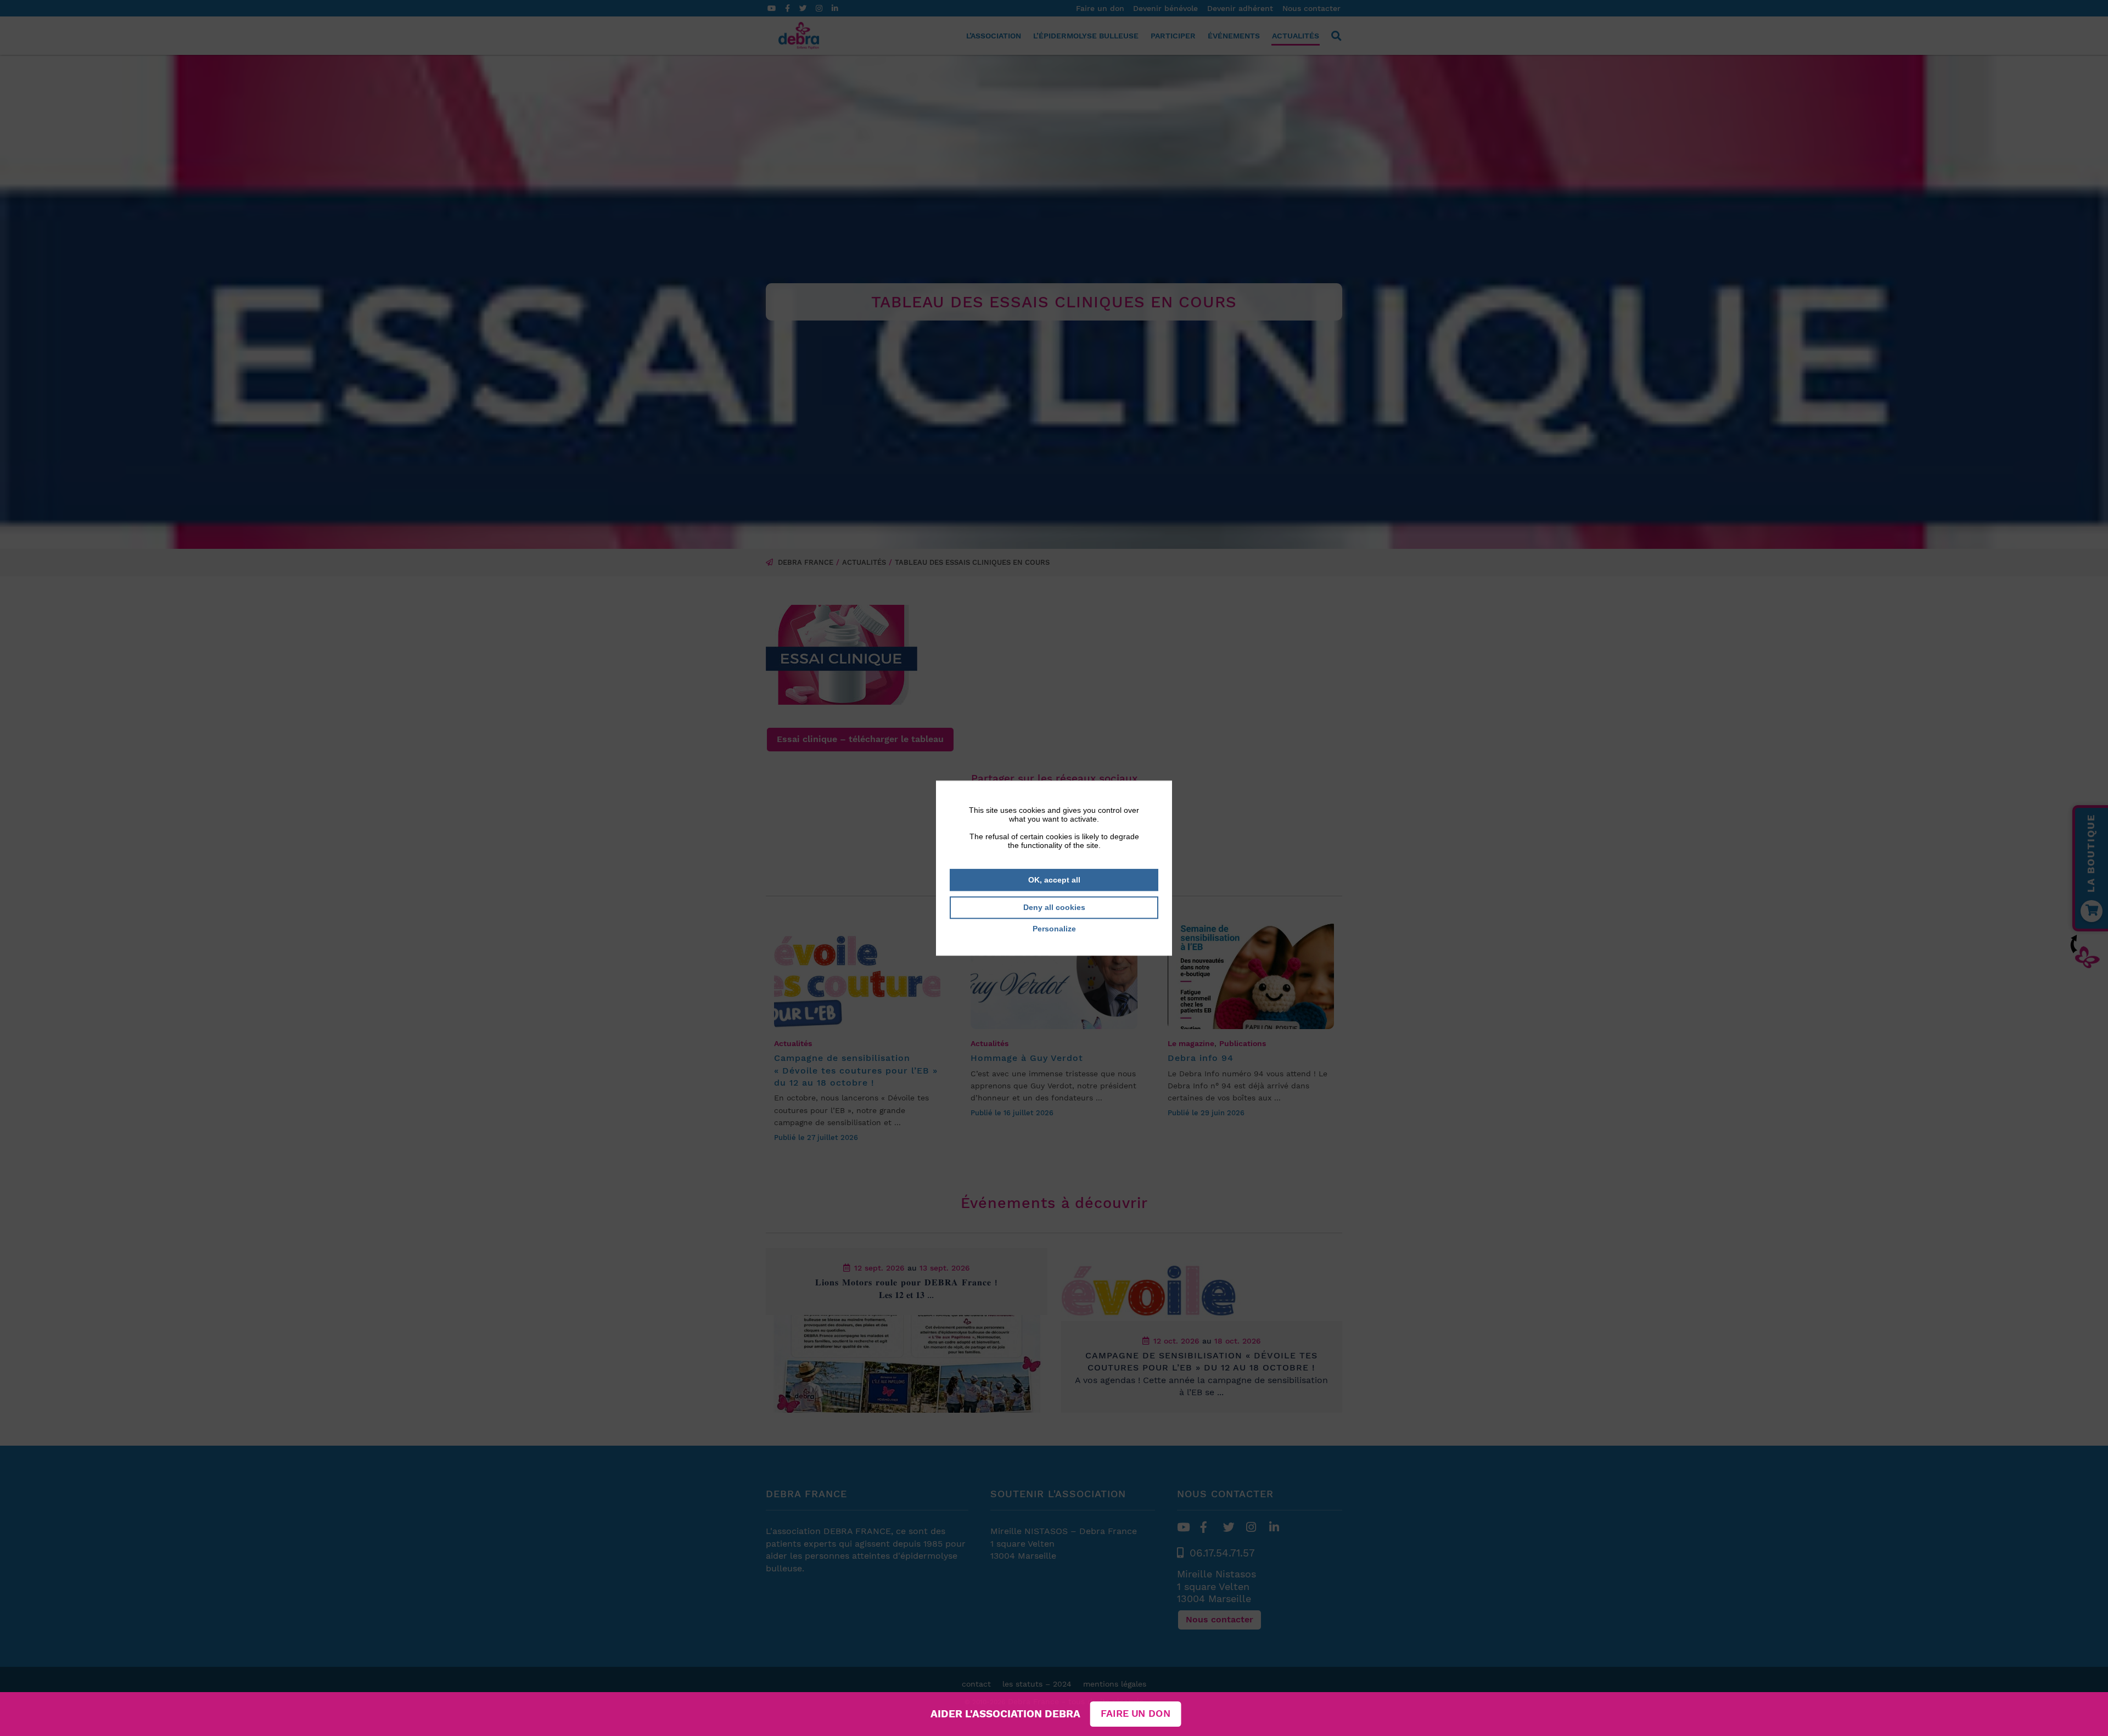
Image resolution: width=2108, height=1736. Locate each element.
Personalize (1054, 929)
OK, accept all (1054, 880)
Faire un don (1136, 1714)
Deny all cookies (1054, 908)
